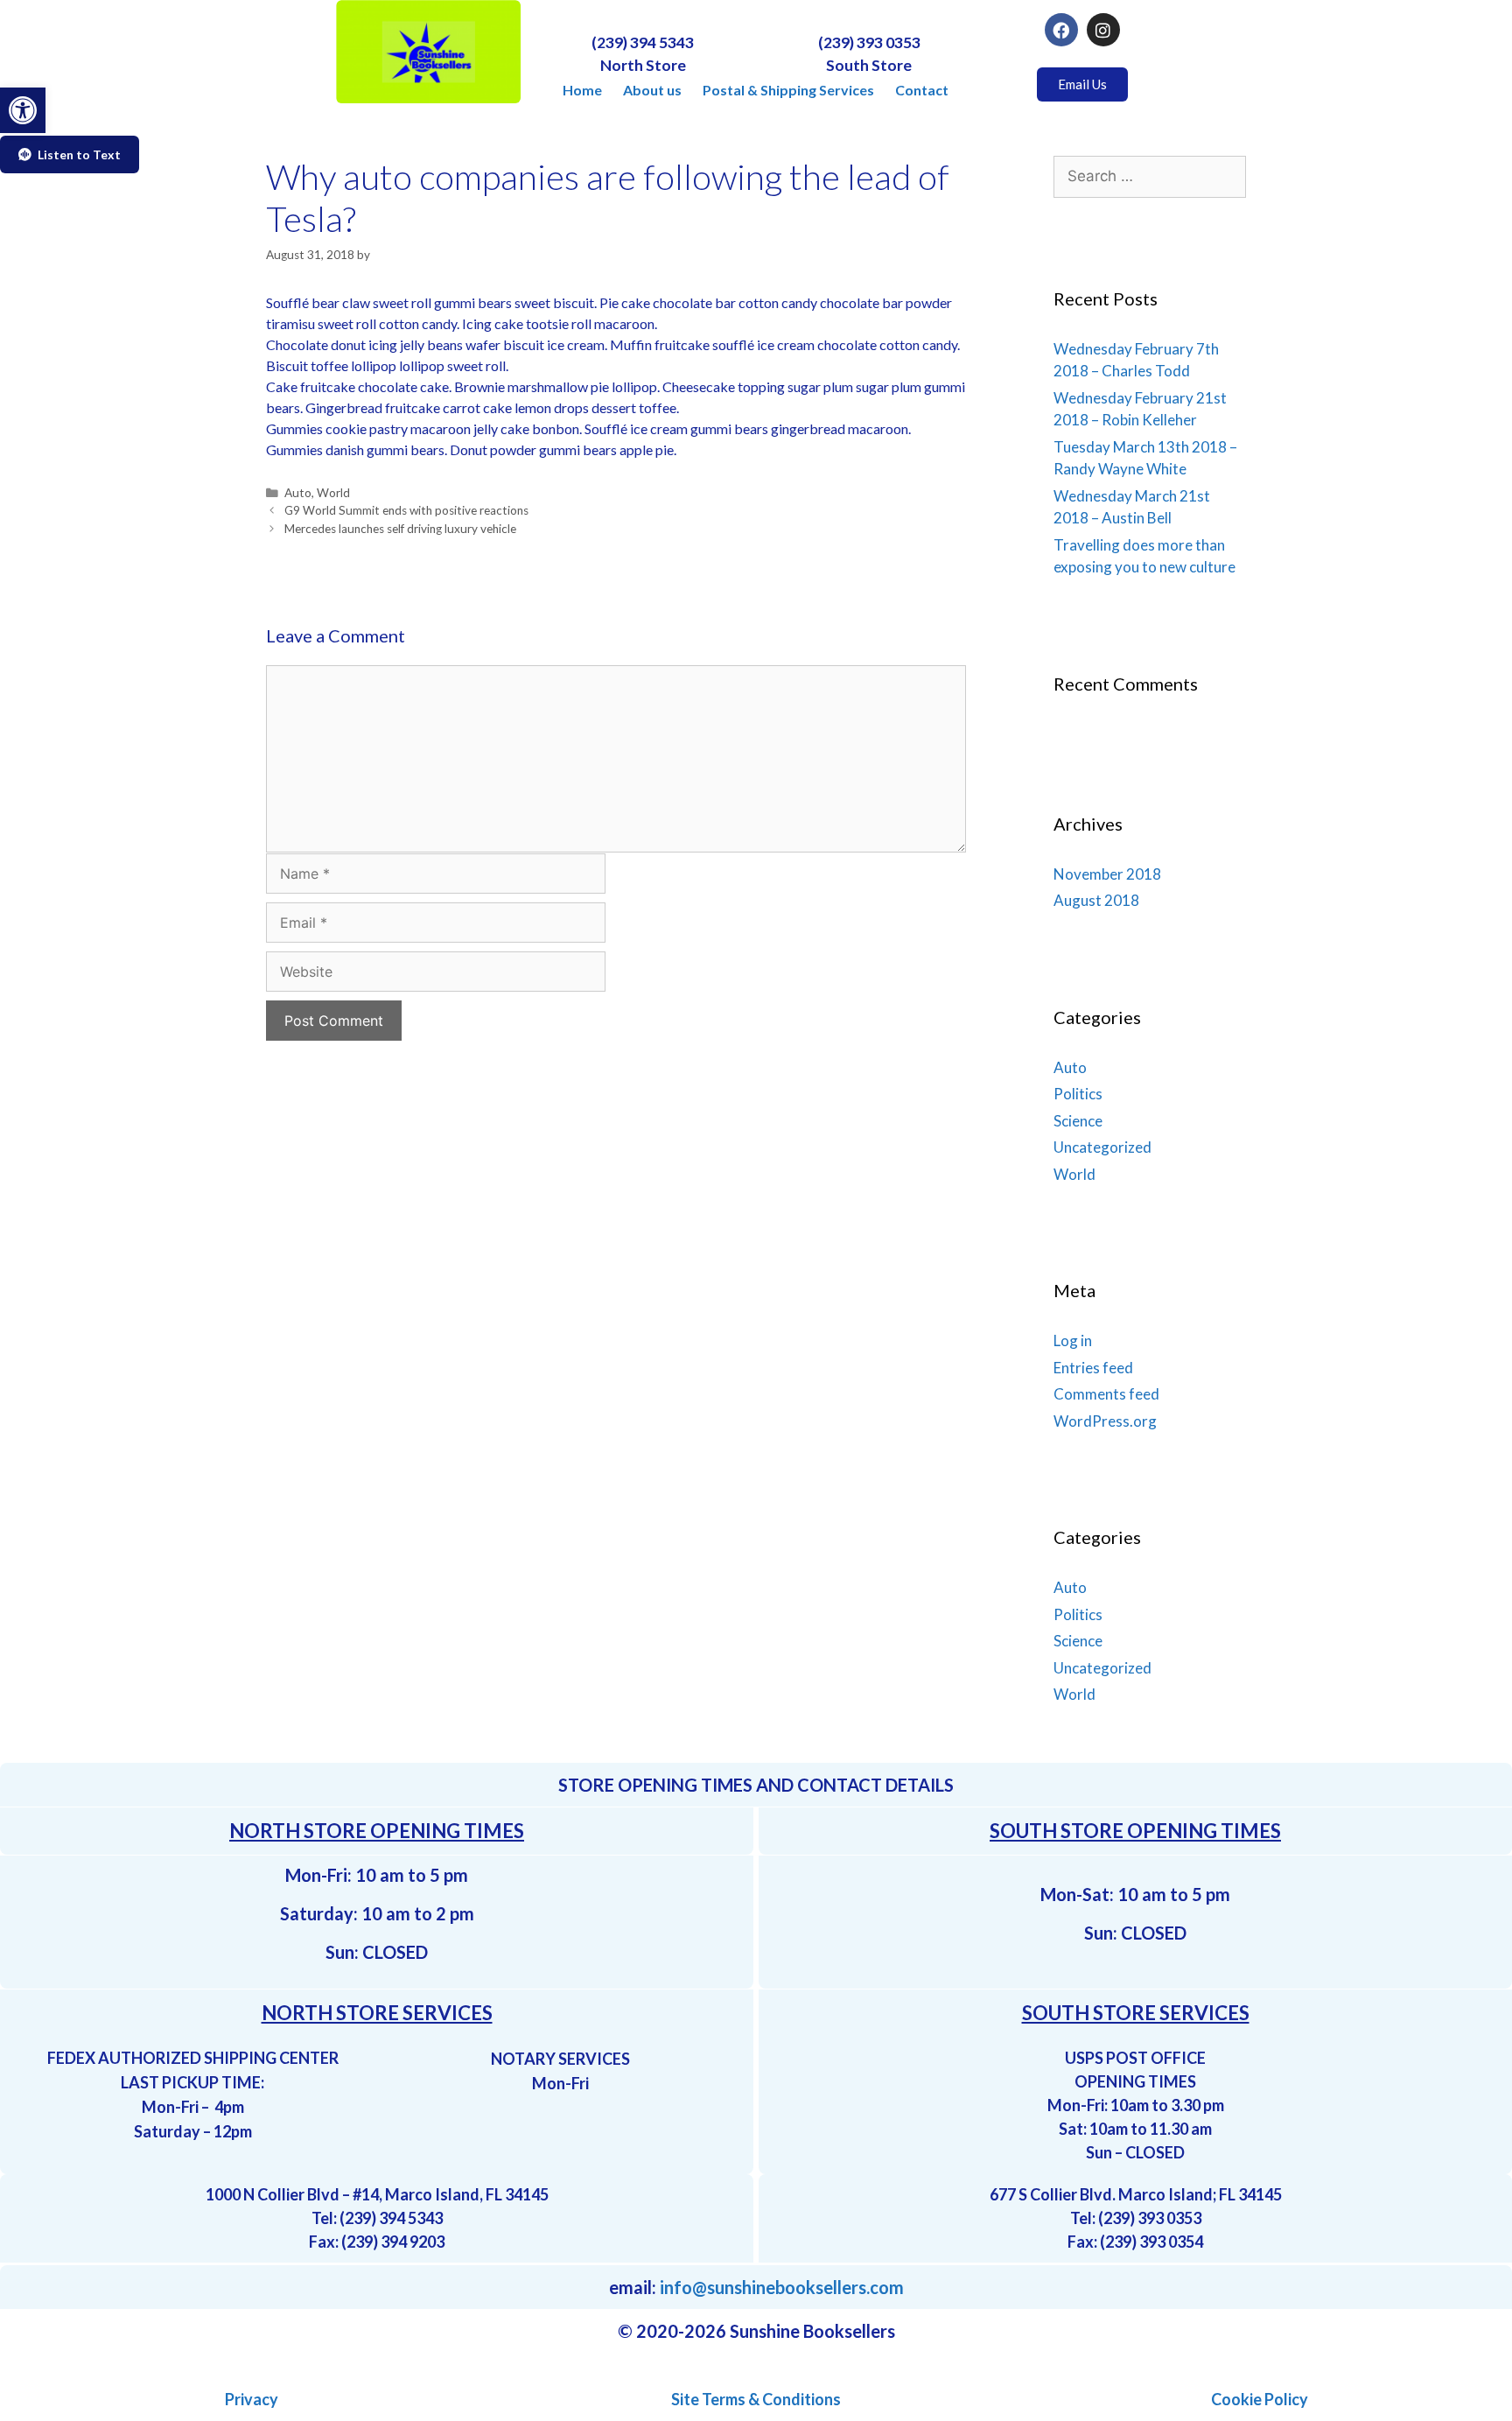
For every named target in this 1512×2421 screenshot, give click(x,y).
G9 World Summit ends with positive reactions (406, 510)
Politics (1078, 1094)
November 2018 (1107, 874)
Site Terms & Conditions (756, 2399)
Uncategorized (1102, 1147)
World (333, 493)
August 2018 (1096, 900)
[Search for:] (1150, 175)
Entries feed (1093, 1368)
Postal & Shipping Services (788, 90)
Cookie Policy (1260, 2399)
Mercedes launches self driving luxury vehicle (400, 529)
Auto (298, 493)
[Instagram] (1103, 30)
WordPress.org (1105, 1421)
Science (1078, 1121)
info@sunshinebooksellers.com (782, 2287)
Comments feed (1106, 1394)
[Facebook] (1061, 30)
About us (652, 90)
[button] (23, 110)
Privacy (252, 2399)
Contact (922, 90)
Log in (1073, 1340)
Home (582, 90)
